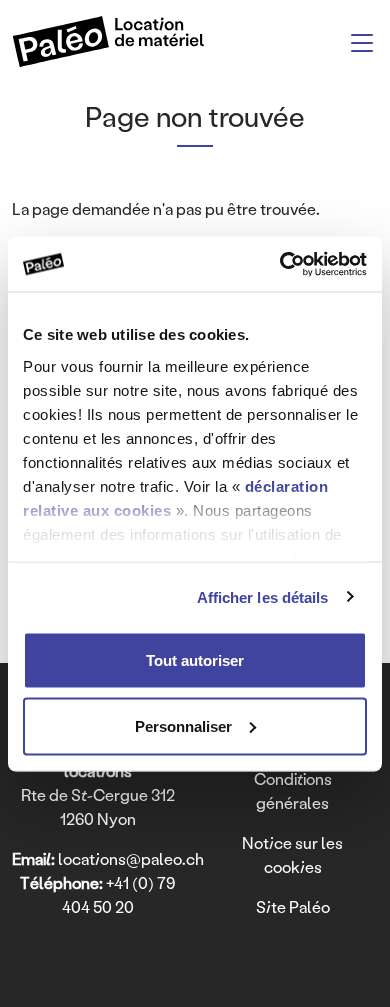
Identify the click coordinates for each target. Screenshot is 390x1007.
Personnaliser (183, 725)
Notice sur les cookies (292, 854)
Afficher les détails (263, 596)
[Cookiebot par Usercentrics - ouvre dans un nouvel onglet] (280, 264)
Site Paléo (293, 906)
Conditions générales (293, 790)
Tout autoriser (195, 660)
